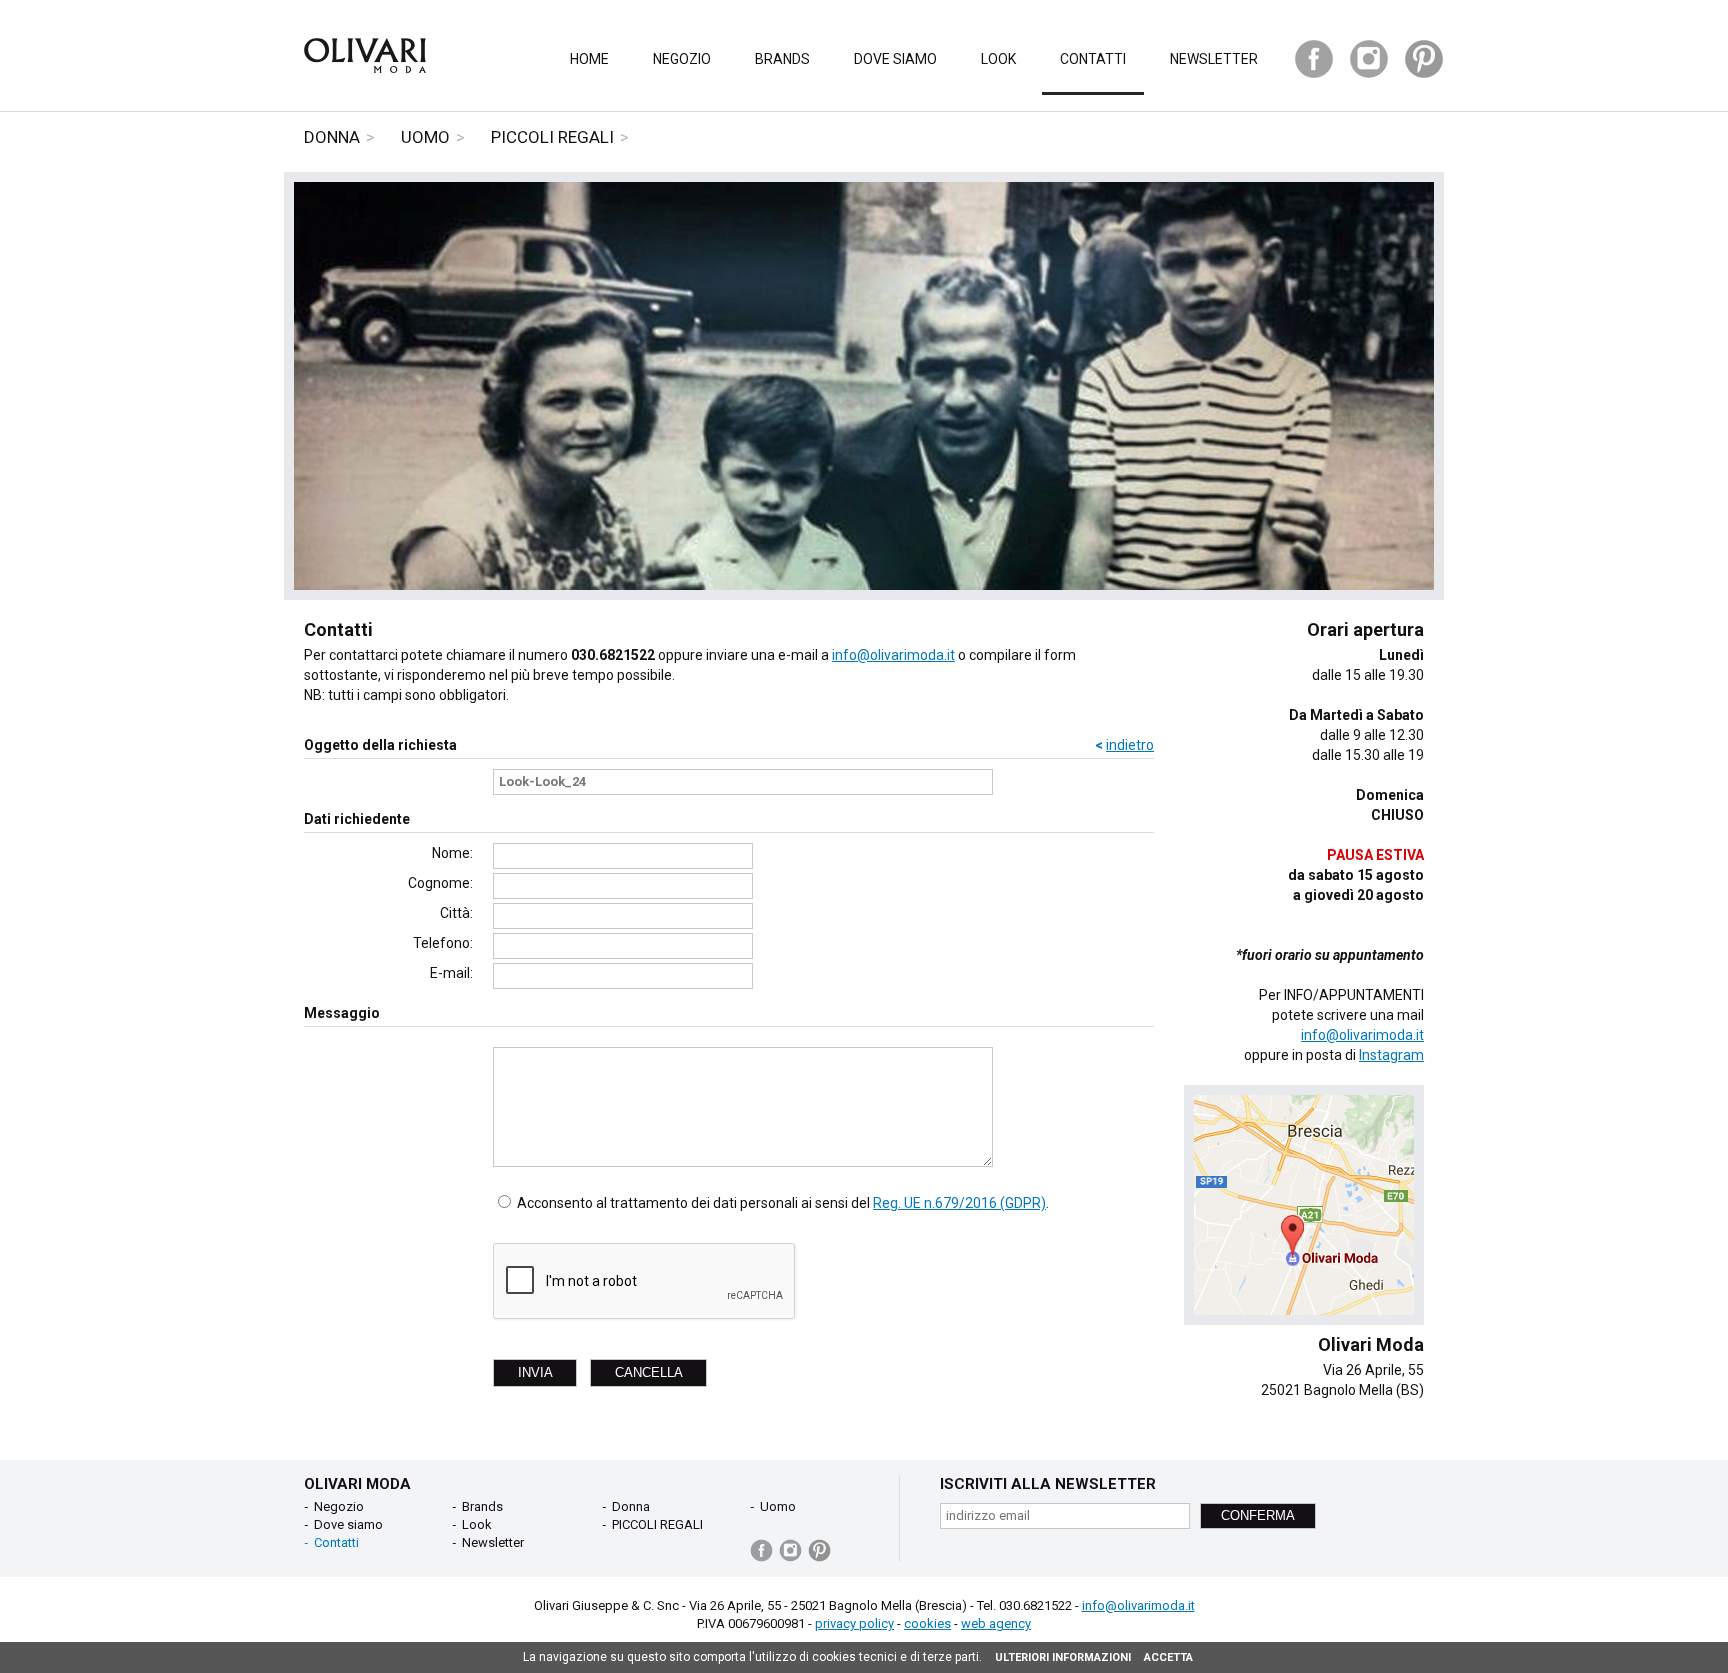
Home (589, 59)
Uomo (425, 137)
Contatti (1093, 59)
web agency (996, 1623)
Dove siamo (895, 59)
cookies (927, 1623)
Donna (332, 137)
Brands (782, 59)
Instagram (1391, 1055)
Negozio (682, 59)
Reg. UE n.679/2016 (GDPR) (959, 1203)
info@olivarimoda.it (893, 655)
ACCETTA (1168, 1657)
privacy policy (854, 1623)
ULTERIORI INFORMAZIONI (1063, 1657)
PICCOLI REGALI (552, 137)
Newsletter (1214, 59)
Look (998, 59)
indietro (1130, 745)
